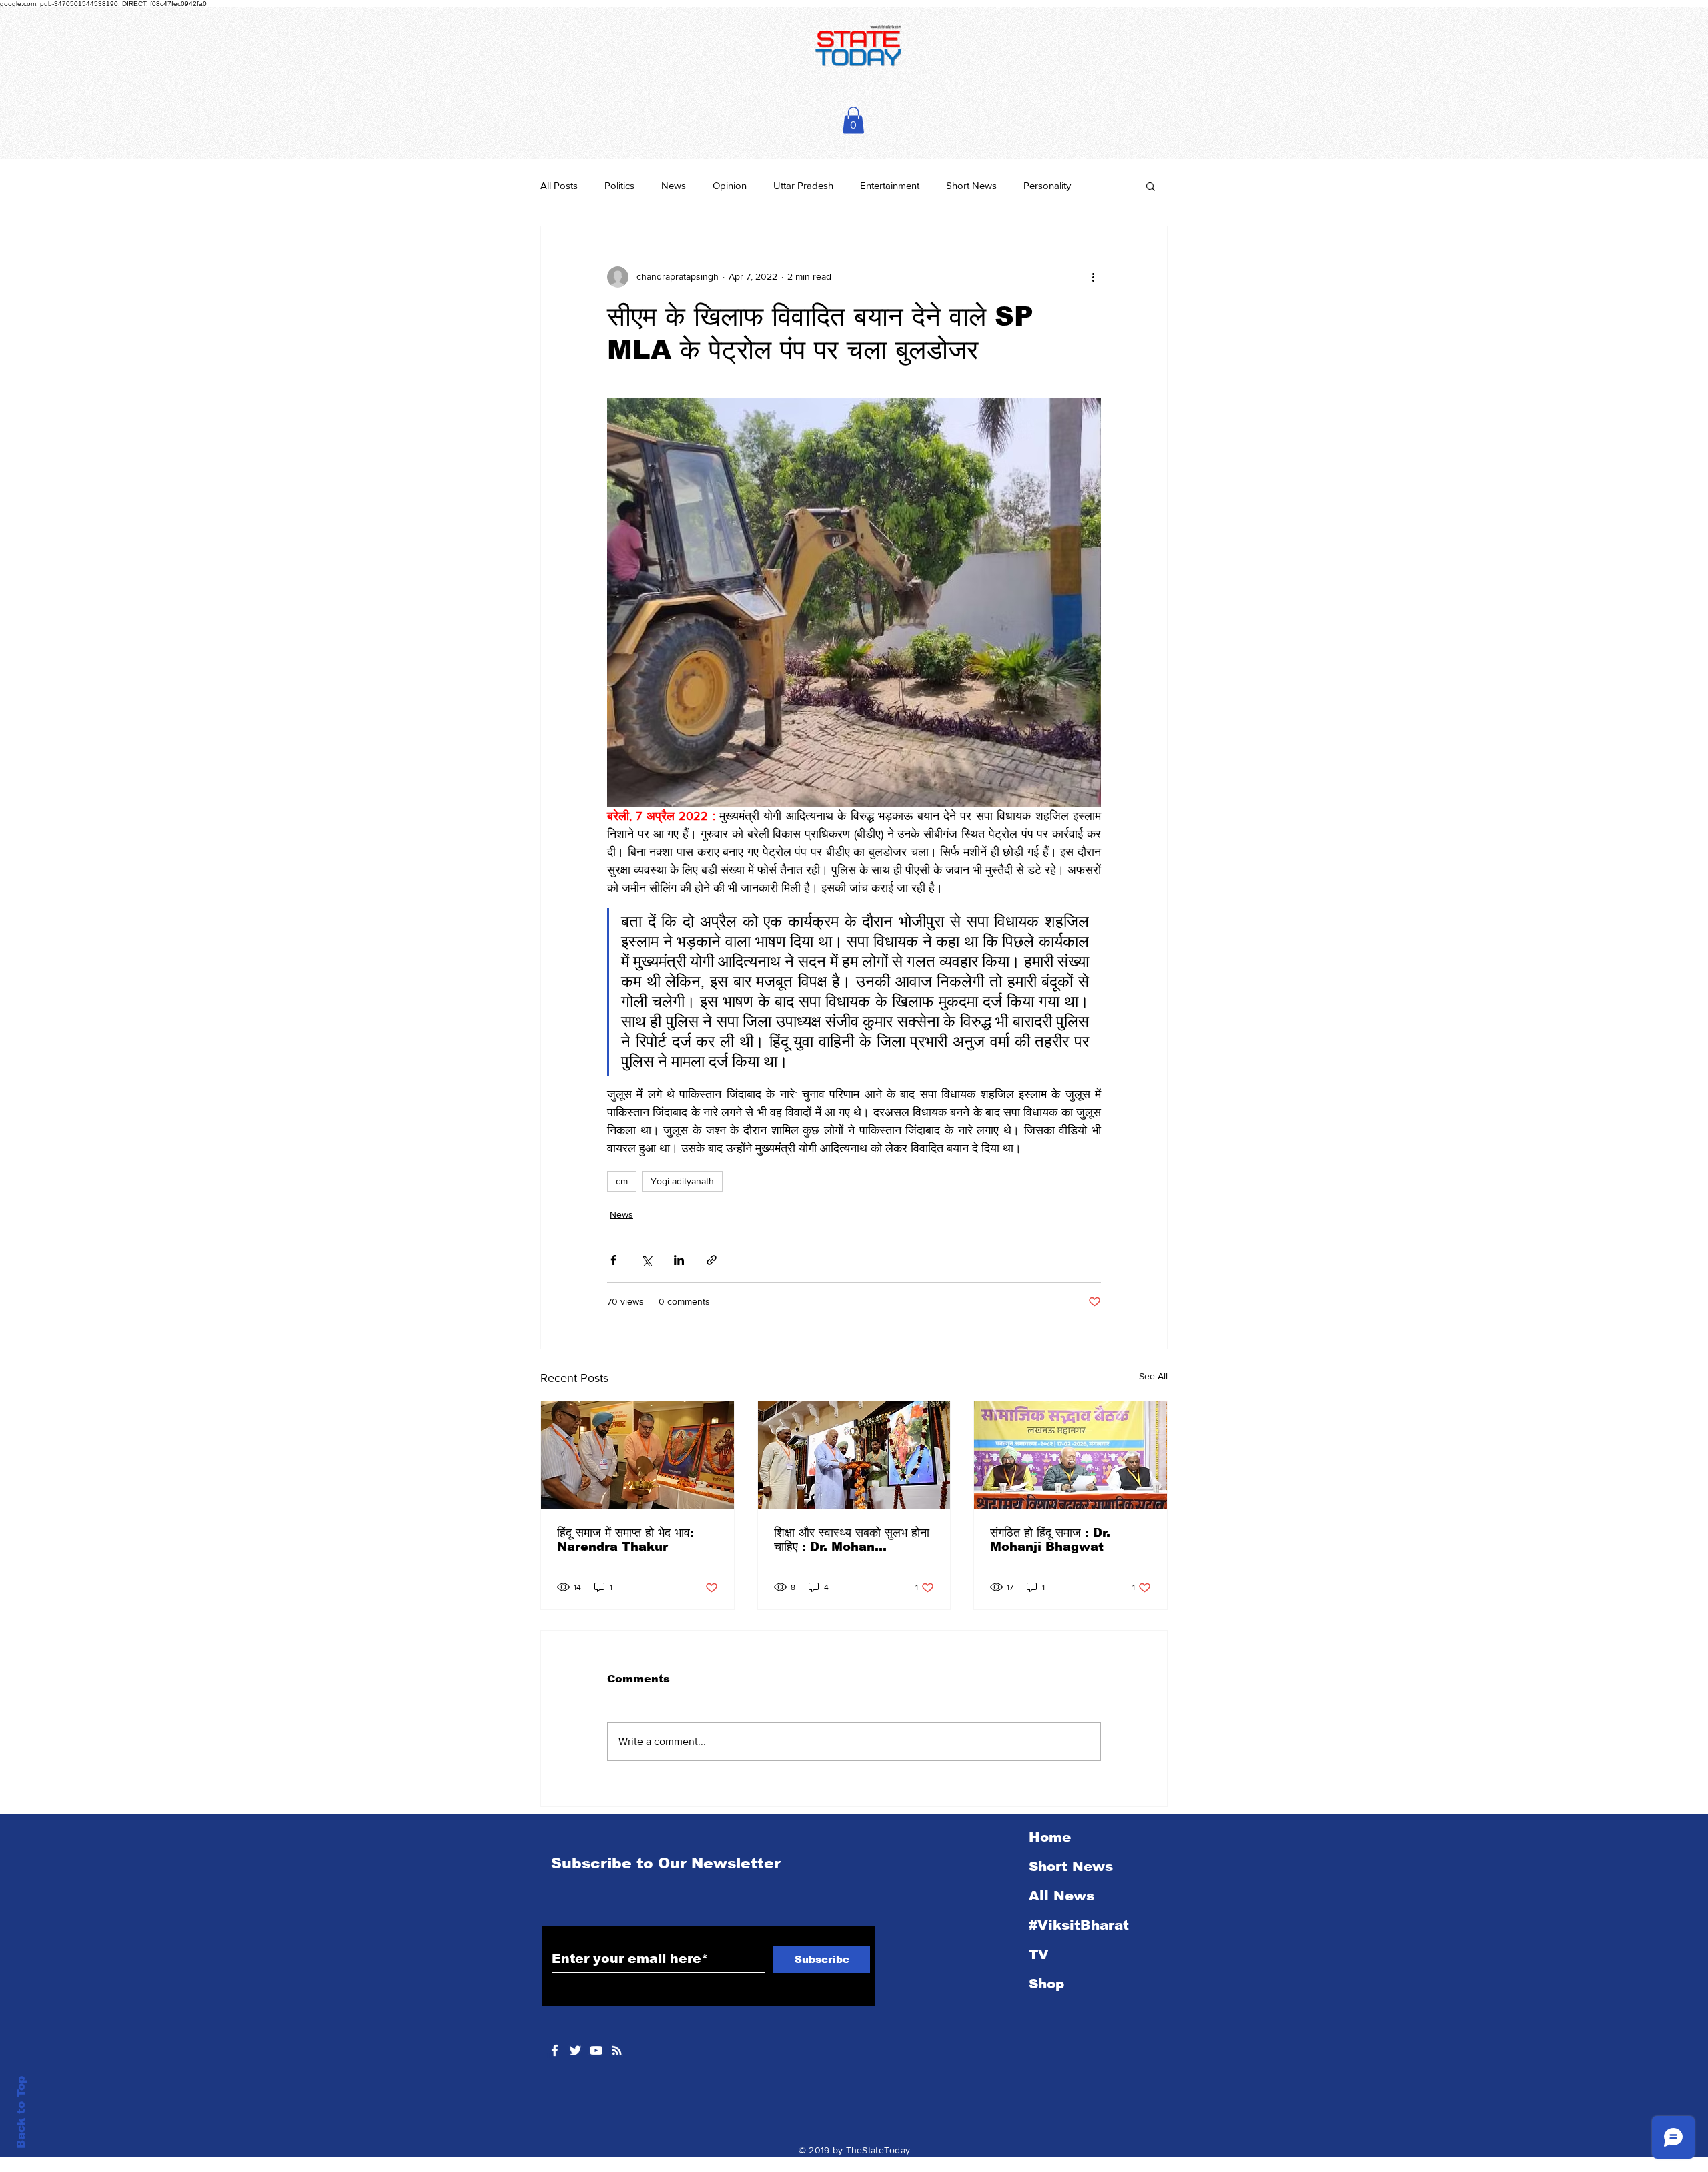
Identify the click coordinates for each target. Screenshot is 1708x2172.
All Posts (559, 185)
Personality (1047, 185)
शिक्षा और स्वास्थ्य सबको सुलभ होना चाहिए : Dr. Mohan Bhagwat (852, 1540)
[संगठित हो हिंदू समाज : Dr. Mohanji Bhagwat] (1071, 1455)
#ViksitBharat (1079, 1925)
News (674, 185)
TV (1039, 1954)
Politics (619, 185)
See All (1153, 1376)
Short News (971, 185)
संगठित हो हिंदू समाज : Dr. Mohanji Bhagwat (1050, 1540)
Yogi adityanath (682, 1181)
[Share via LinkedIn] (679, 1260)
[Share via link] (712, 1260)
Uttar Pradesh (803, 185)
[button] (853, 120)
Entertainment (890, 185)
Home (1050, 1837)
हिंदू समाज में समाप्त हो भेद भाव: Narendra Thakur (625, 1540)
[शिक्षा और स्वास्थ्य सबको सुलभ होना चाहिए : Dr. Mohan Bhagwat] (854, 1455)
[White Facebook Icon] (555, 2050)
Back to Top (21, 2112)
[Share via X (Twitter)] (646, 1260)
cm (622, 1181)
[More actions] (1093, 277)
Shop (1046, 1984)
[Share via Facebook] (613, 1260)
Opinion (730, 185)
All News (1061, 1896)
